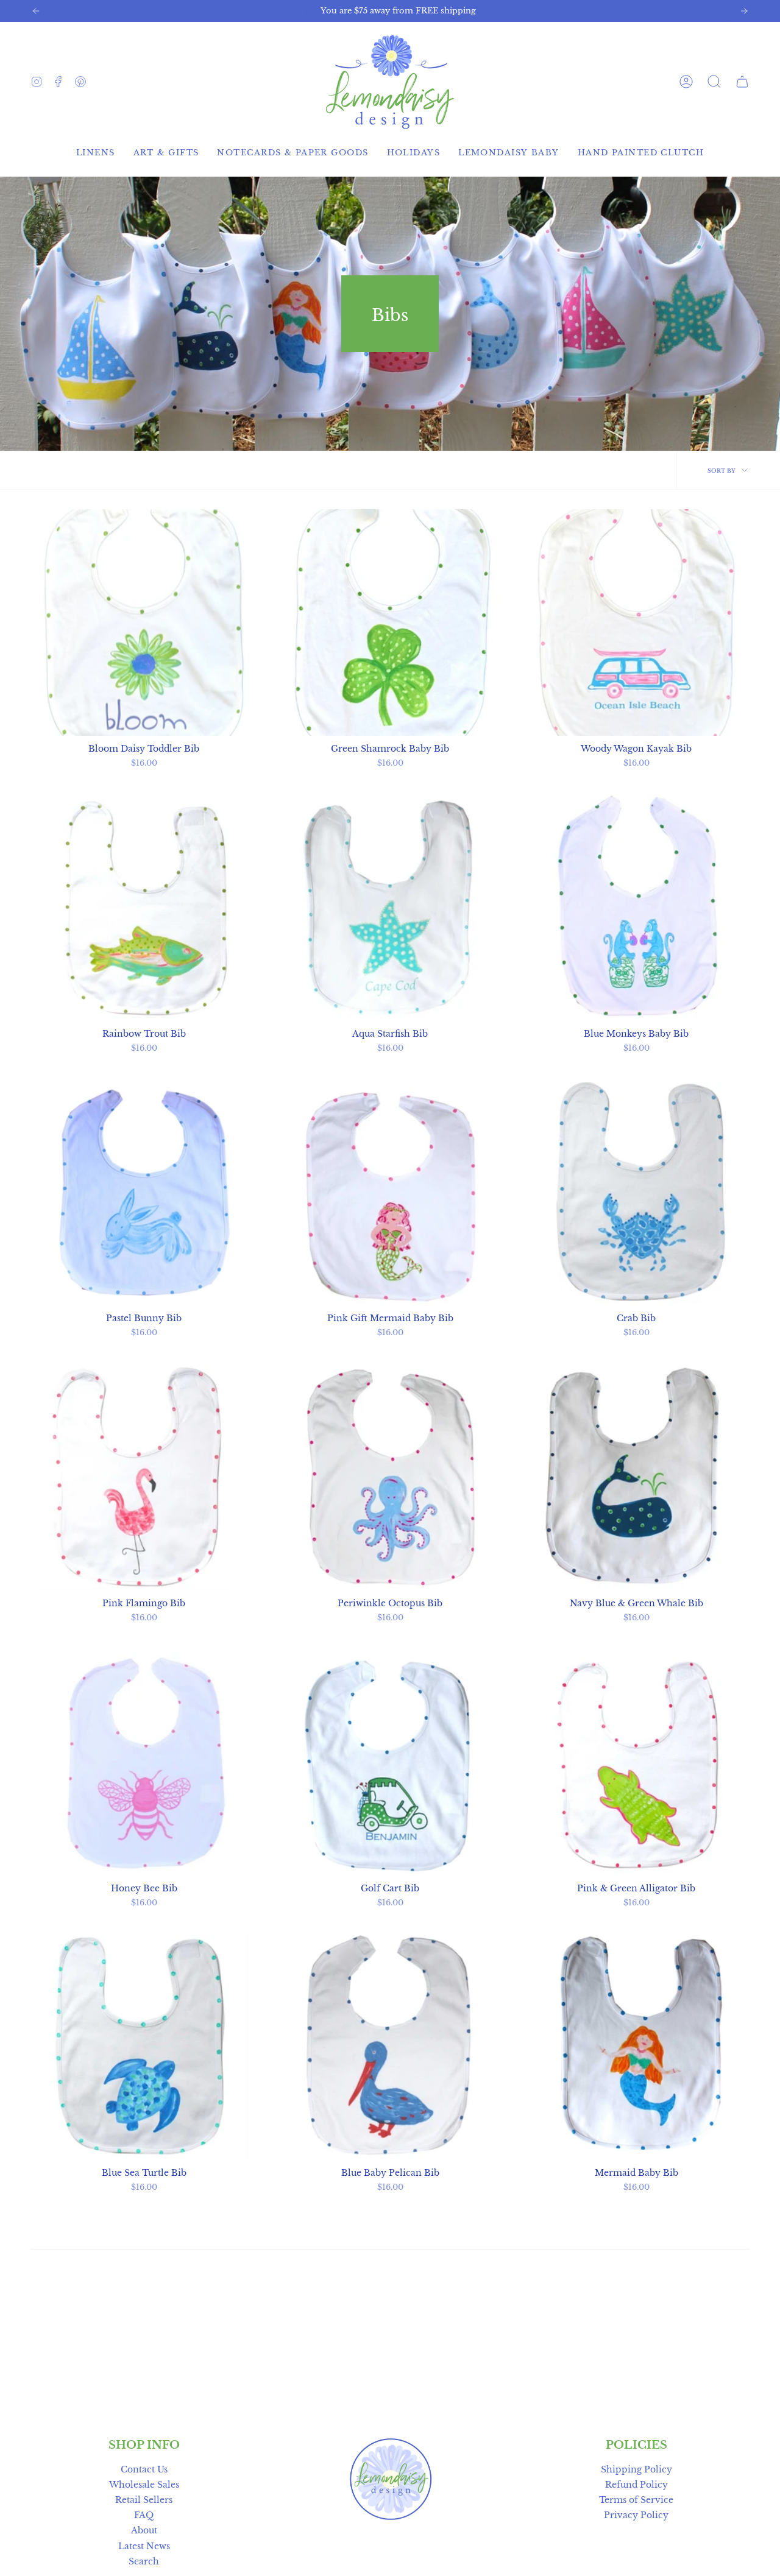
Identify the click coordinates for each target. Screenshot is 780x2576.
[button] (714, 82)
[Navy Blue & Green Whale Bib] (636, 1477)
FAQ (144, 2515)
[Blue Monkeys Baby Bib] (636, 908)
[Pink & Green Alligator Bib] (636, 1762)
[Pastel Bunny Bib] (144, 1192)
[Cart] (742, 82)
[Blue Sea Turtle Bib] (144, 2047)
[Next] (744, 11)
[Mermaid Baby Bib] (636, 2047)
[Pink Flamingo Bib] (144, 1477)
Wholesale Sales (144, 2485)
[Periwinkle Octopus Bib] (390, 1477)
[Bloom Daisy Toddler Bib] (144, 623)
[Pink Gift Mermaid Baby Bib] (390, 1192)
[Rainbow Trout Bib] (144, 908)
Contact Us (144, 2469)
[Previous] (36, 11)
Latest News (144, 2546)
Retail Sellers (144, 2500)
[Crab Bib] (636, 1192)
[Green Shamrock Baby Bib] (390, 623)
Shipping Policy (636, 2469)
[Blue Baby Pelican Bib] (390, 2047)
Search (144, 2561)
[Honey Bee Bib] (144, 1762)
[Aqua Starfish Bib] (390, 908)
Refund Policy (636, 2485)
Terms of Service (636, 2500)
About (144, 2530)
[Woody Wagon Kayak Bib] (636, 623)
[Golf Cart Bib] (390, 1762)
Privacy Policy (636, 2515)
